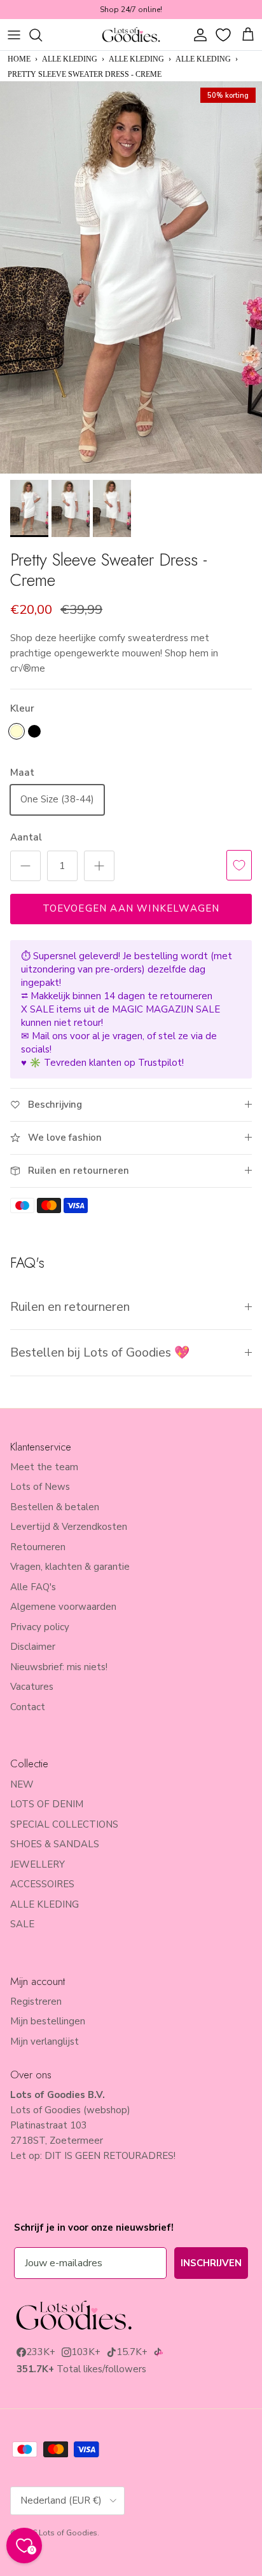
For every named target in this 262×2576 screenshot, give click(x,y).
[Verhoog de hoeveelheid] (99, 866)
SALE (22, 1924)
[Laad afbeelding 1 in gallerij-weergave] (131, 277)
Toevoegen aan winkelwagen (131, 908)
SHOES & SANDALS (55, 1844)
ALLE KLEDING (70, 59)
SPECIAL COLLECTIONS (64, 1824)
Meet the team (44, 1467)
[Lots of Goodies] (131, 35)
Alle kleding (203, 59)
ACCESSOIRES (42, 1884)
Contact (28, 1707)
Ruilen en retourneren (70, 1307)
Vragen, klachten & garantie (70, 1567)
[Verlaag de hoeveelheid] (25, 866)
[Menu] (14, 35)
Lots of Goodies (68, 2533)
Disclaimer (33, 1647)
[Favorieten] (224, 35)
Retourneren (38, 1547)
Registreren (36, 2002)
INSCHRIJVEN (211, 2263)
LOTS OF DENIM (47, 1804)
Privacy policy (40, 1627)
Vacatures (32, 1687)
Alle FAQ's (33, 1587)
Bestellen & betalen (55, 1507)
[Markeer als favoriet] (239, 865)
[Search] (42, 35)
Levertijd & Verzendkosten (69, 1527)
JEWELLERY (38, 1864)
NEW (22, 1784)
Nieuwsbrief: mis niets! (59, 1667)
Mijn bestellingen (48, 2021)
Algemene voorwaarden (63, 1607)
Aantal (26, 837)
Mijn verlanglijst (45, 2042)
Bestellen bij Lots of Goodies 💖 (100, 1352)
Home (19, 59)
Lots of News (40, 1487)
